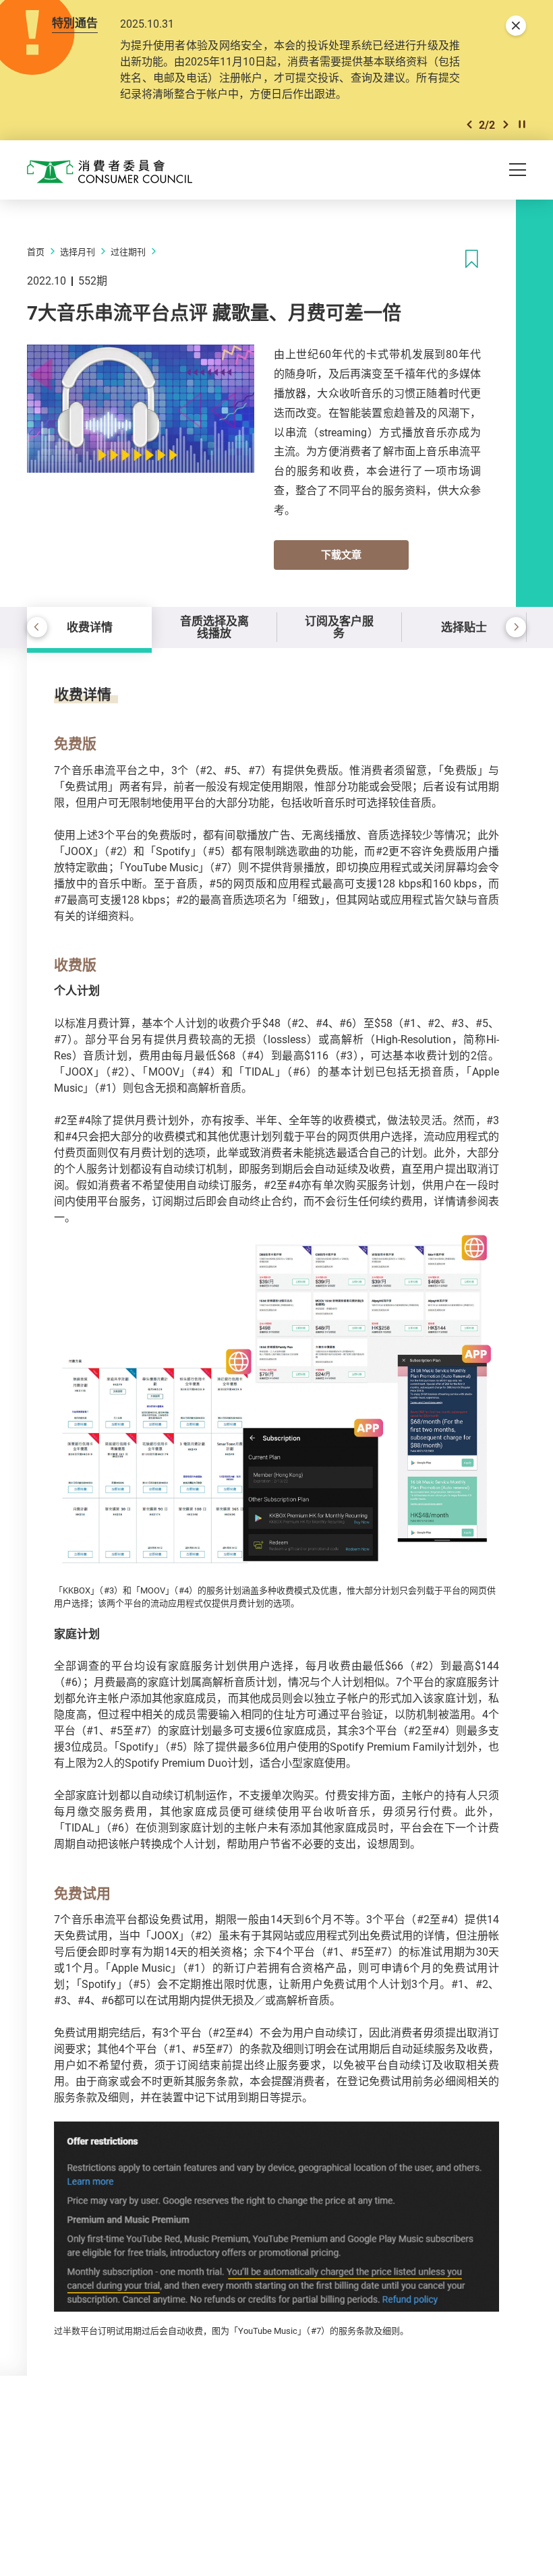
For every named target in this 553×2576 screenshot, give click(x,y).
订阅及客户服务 (339, 627)
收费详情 (90, 627)
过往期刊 (128, 252)
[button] (469, 124)
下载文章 (341, 554)
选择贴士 (464, 627)
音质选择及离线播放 (214, 627)
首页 (36, 252)
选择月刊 (78, 252)
